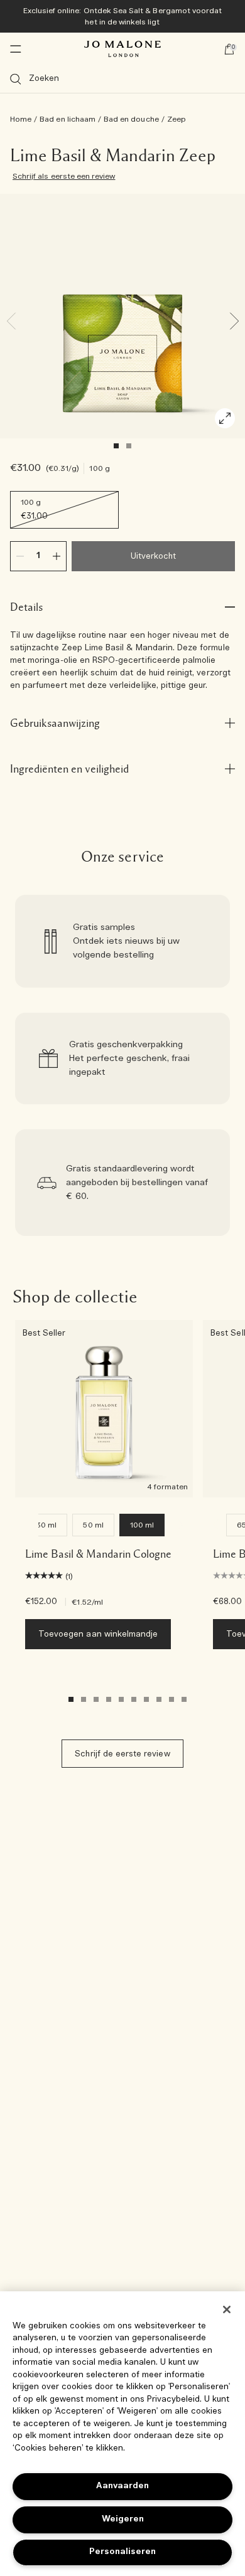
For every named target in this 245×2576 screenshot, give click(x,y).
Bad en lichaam (68, 119)
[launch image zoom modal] (225, 418)
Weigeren (123, 2519)
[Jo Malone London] (122, 49)
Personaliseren (122, 2552)
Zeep (177, 119)
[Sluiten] (227, 2309)
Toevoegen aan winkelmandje (98, 1634)
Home (21, 119)
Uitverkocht (154, 557)
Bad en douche (131, 119)
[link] (122, 941)
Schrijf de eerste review (122, 1754)
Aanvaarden (122, 2486)
